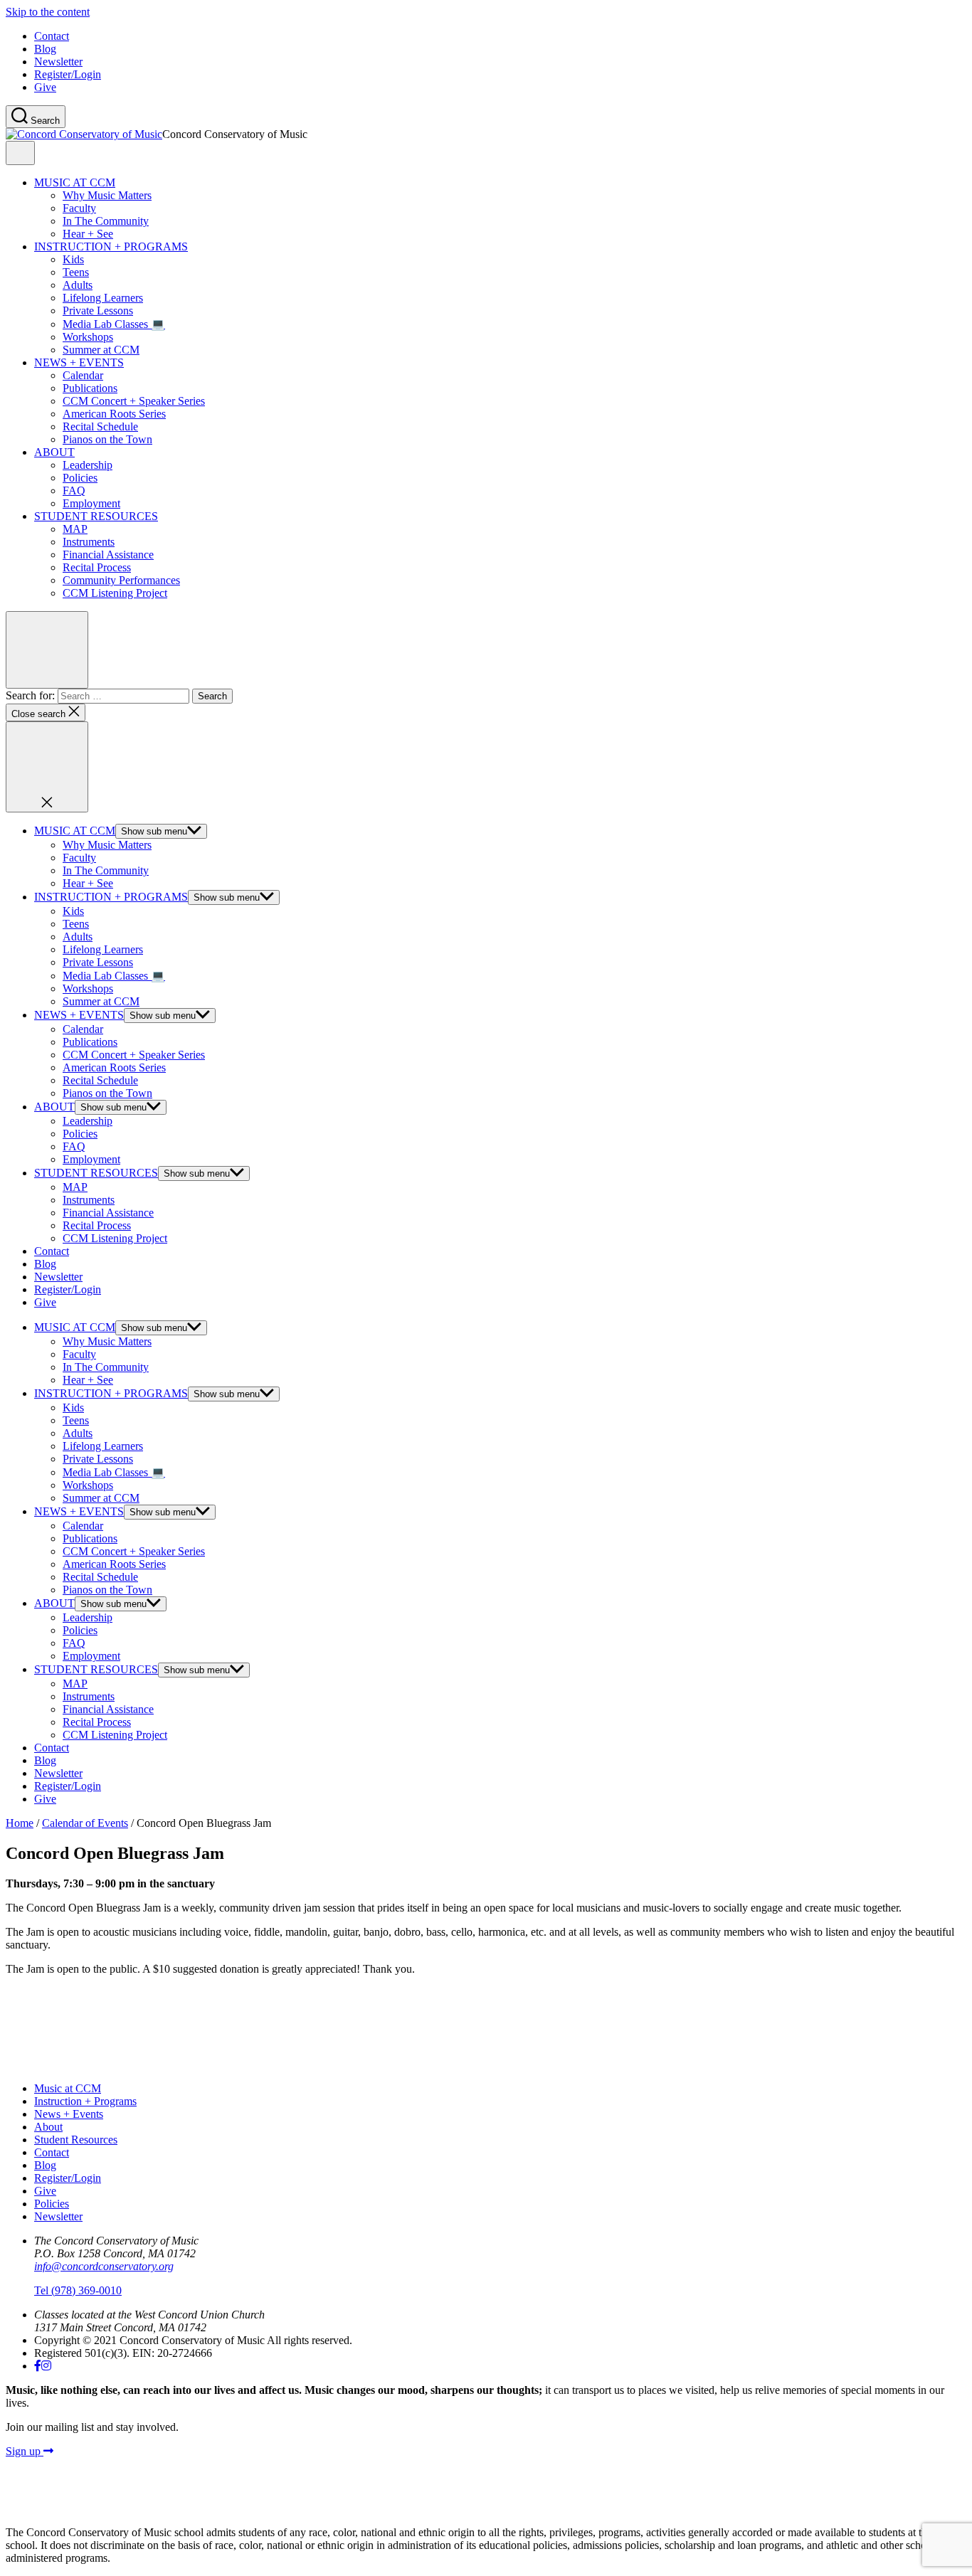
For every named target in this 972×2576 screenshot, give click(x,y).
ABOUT (54, 452)
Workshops (88, 337)
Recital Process (97, 567)
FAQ (74, 491)
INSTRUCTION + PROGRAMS (111, 247)
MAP (75, 529)
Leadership (88, 465)
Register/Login (68, 74)
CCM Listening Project (115, 593)
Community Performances (121, 580)
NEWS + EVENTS (79, 362)
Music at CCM (68, 2088)
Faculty (79, 208)
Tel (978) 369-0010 (78, 2290)
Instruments (89, 542)
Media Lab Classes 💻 (114, 324)
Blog (45, 49)
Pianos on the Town (107, 439)
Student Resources (76, 2140)
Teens (76, 272)
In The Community (106, 221)
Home (20, 1823)
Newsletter (58, 62)
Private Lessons (98, 311)
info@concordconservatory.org (104, 2266)
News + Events (69, 2114)
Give (45, 87)
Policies (80, 478)
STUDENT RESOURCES (96, 516)
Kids (73, 259)
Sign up (25, 2451)
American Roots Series (114, 414)
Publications (90, 388)
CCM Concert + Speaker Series (134, 401)
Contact (52, 36)
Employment (91, 503)
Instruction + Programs (85, 2101)
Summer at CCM (101, 350)
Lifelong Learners (103, 298)
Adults (78, 285)
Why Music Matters (107, 195)
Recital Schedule (100, 426)
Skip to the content (48, 12)
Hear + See (88, 234)
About (48, 2127)
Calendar (83, 375)
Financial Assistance (108, 555)
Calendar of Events (85, 1823)
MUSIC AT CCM (75, 182)
